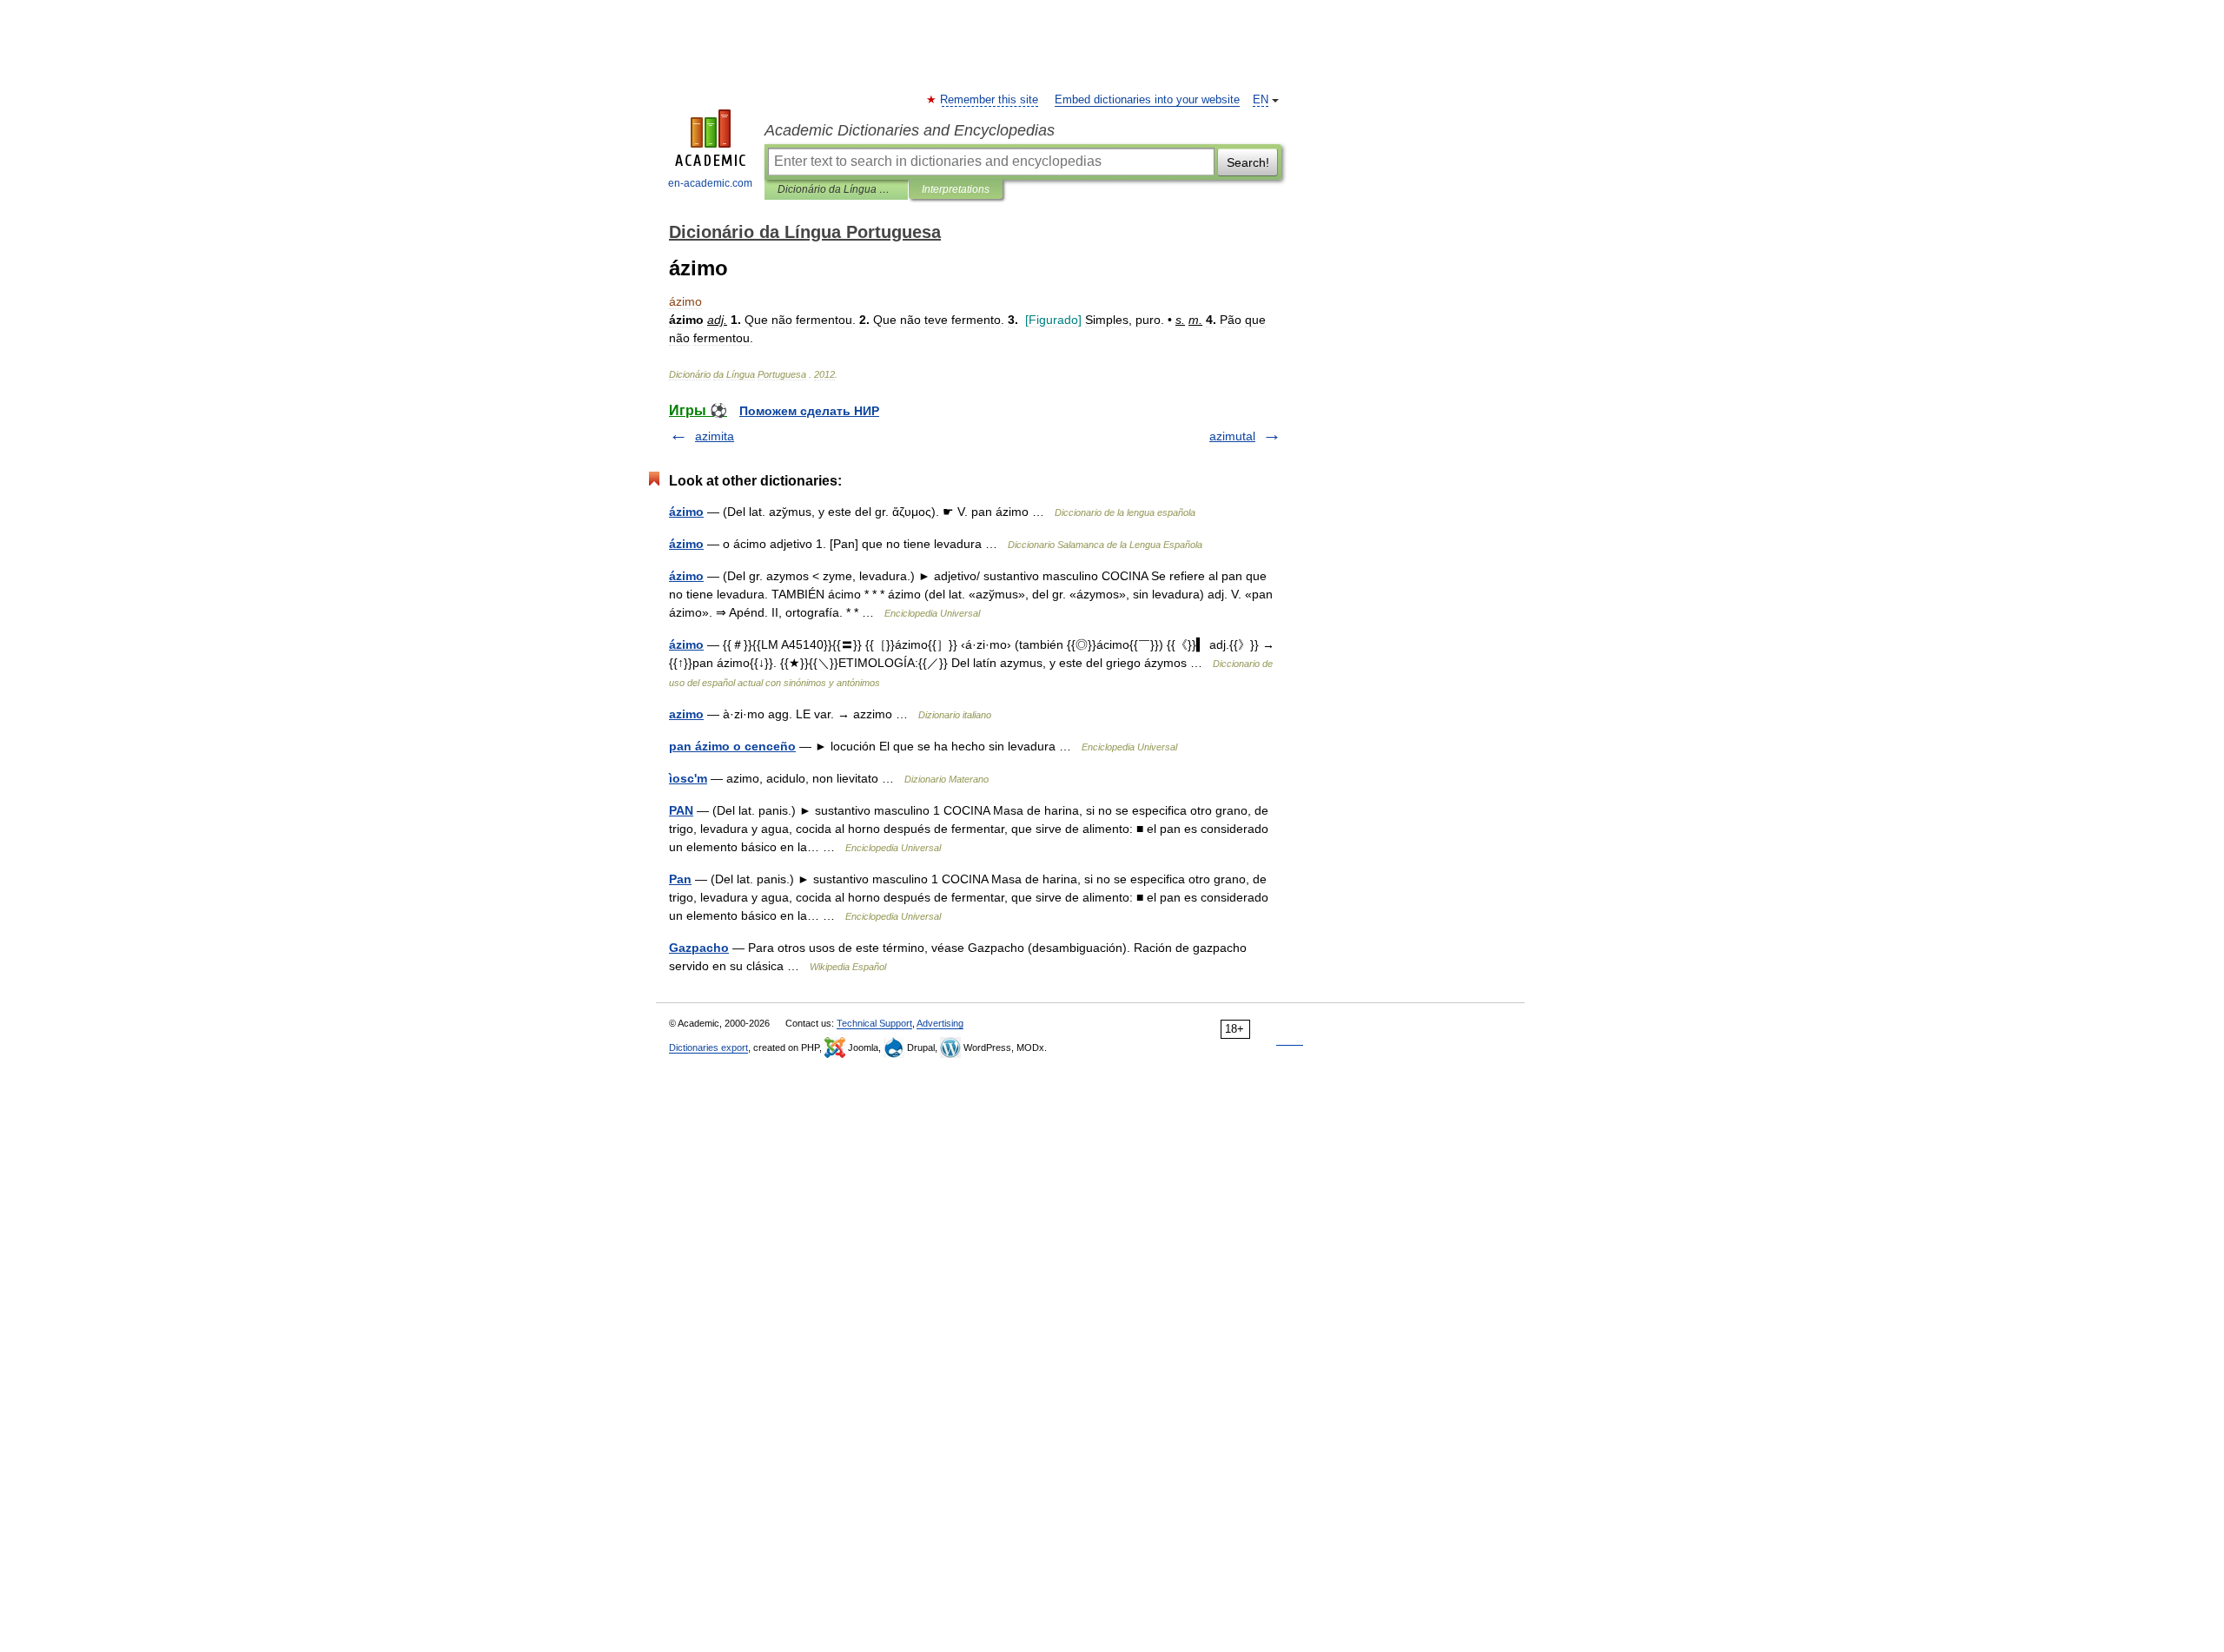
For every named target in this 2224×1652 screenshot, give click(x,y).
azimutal (1232, 436)
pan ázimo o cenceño (732, 746)
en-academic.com (710, 183)
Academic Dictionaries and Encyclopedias (910, 130)
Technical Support (874, 1023)
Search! (1248, 162)
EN (1261, 100)
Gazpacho (699, 948)
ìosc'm (688, 778)
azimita (715, 436)
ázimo (686, 512)
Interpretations (956, 189)
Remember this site (990, 100)
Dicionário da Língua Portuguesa (836, 189)
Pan (680, 879)
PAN (681, 810)
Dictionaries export (708, 1047)
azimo (686, 714)
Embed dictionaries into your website (1147, 100)
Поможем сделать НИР (809, 411)
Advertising (940, 1023)
